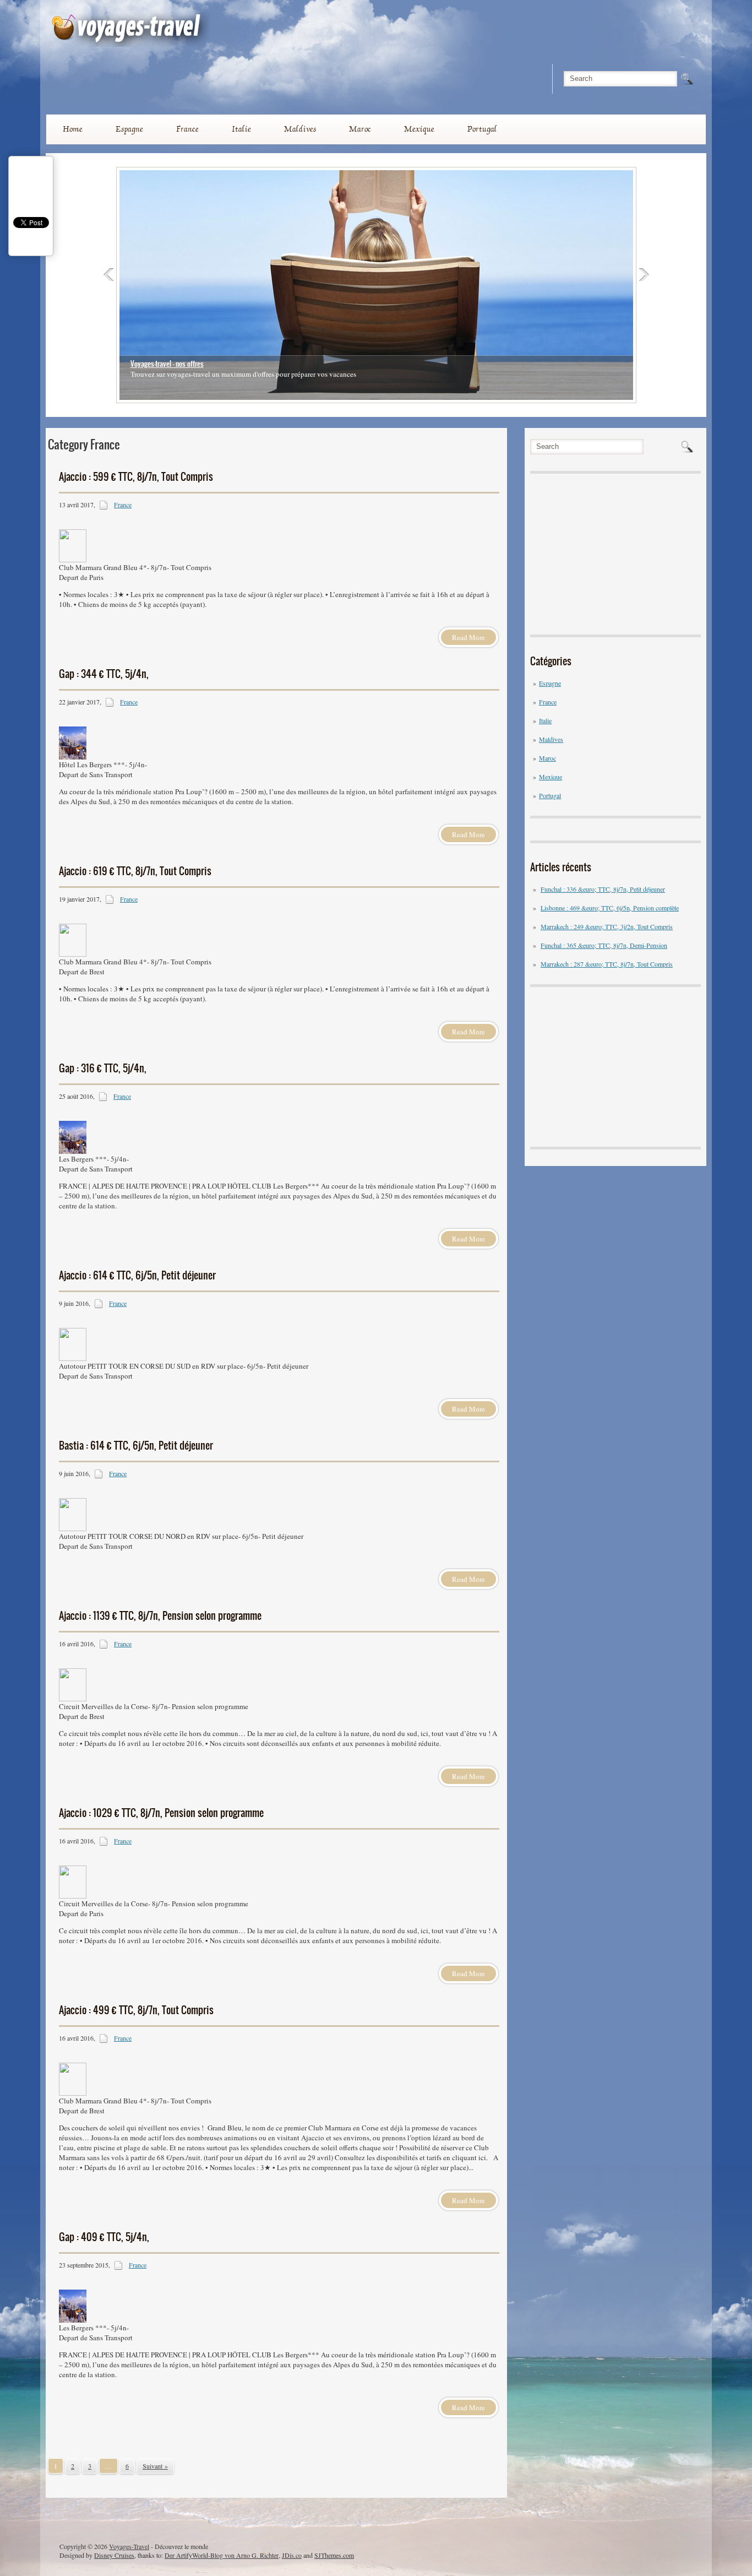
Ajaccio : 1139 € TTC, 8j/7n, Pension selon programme (160, 1616)
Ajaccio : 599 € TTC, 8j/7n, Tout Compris (136, 477)
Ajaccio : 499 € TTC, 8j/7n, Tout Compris (136, 2010)
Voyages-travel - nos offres (167, 364)
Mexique (419, 129)
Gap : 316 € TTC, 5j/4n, (103, 1068)
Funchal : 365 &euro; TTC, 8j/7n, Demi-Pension (604, 945)
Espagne (129, 129)
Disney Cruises (114, 2555)
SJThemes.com (334, 2555)
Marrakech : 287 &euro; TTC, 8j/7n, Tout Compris (607, 964)
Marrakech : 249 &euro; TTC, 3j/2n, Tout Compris (607, 926)
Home (73, 129)
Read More (468, 637)
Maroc (360, 129)
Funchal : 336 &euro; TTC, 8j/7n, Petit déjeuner (603, 889)
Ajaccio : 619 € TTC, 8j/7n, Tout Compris (135, 871)
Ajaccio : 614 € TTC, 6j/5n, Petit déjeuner (137, 1275)
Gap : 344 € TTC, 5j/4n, (104, 674)
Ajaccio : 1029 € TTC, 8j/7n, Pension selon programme (161, 1813)
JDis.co (292, 2555)
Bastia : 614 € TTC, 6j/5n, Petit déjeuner (136, 1446)
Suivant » (155, 2466)
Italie (241, 129)
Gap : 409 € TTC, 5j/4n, (104, 2237)
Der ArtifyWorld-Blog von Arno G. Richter (222, 2555)
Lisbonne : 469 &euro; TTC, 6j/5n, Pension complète (610, 908)
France (187, 129)
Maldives (300, 129)
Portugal (482, 129)
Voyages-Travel (129, 2546)
